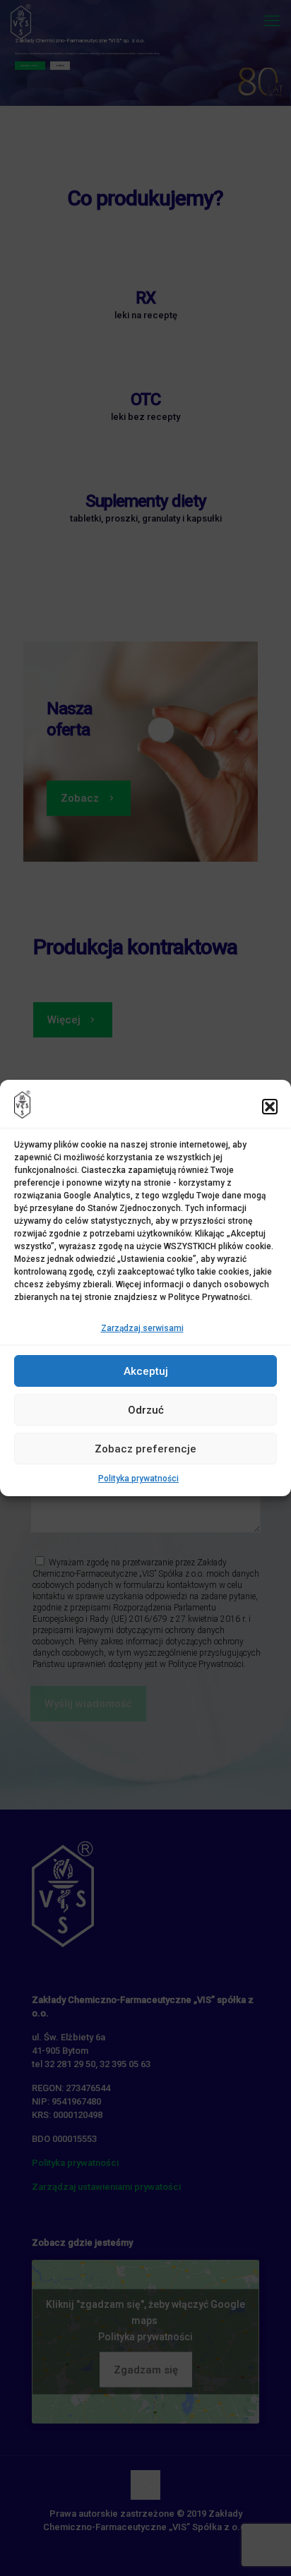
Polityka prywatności (138, 1479)
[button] (270, 1107)
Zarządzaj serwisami (142, 1328)
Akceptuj (146, 1371)
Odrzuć (146, 1410)
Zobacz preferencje (145, 1449)
